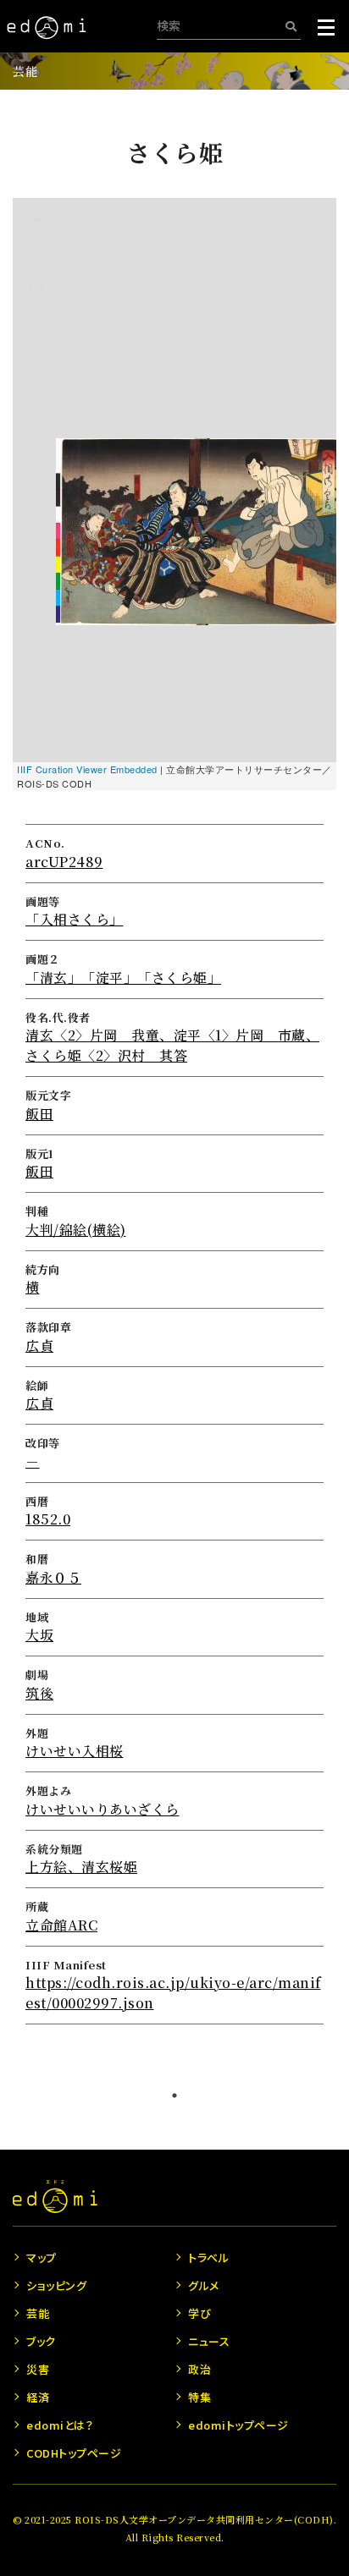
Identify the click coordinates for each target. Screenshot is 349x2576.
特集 (199, 2397)
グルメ (204, 2285)
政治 (199, 2369)
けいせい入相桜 (75, 1751)
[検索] (291, 26)
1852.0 (48, 1519)
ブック (41, 2341)
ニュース (209, 2341)
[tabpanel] (174, 1082)
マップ (42, 2257)
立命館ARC (61, 1925)
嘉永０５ (53, 1577)
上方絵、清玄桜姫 (81, 1867)
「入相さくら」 (75, 919)
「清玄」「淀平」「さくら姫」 (123, 978)
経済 (38, 2397)
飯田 (39, 1114)
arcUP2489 (64, 862)
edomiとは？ (60, 2425)
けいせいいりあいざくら (102, 1809)
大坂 (39, 1635)
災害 (38, 2369)
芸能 (25, 71)
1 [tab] (174, 2095)
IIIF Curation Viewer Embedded (87, 769)
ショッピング (56, 2285)
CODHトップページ (74, 2453)
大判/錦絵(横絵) (76, 1230)
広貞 (39, 1346)
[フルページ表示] (36, 283)
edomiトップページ (238, 2425)
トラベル (208, 2257)
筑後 (39, 1693)
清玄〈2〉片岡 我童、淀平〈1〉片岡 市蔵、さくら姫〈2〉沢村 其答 (172, 1045)
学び (199, 2313)
